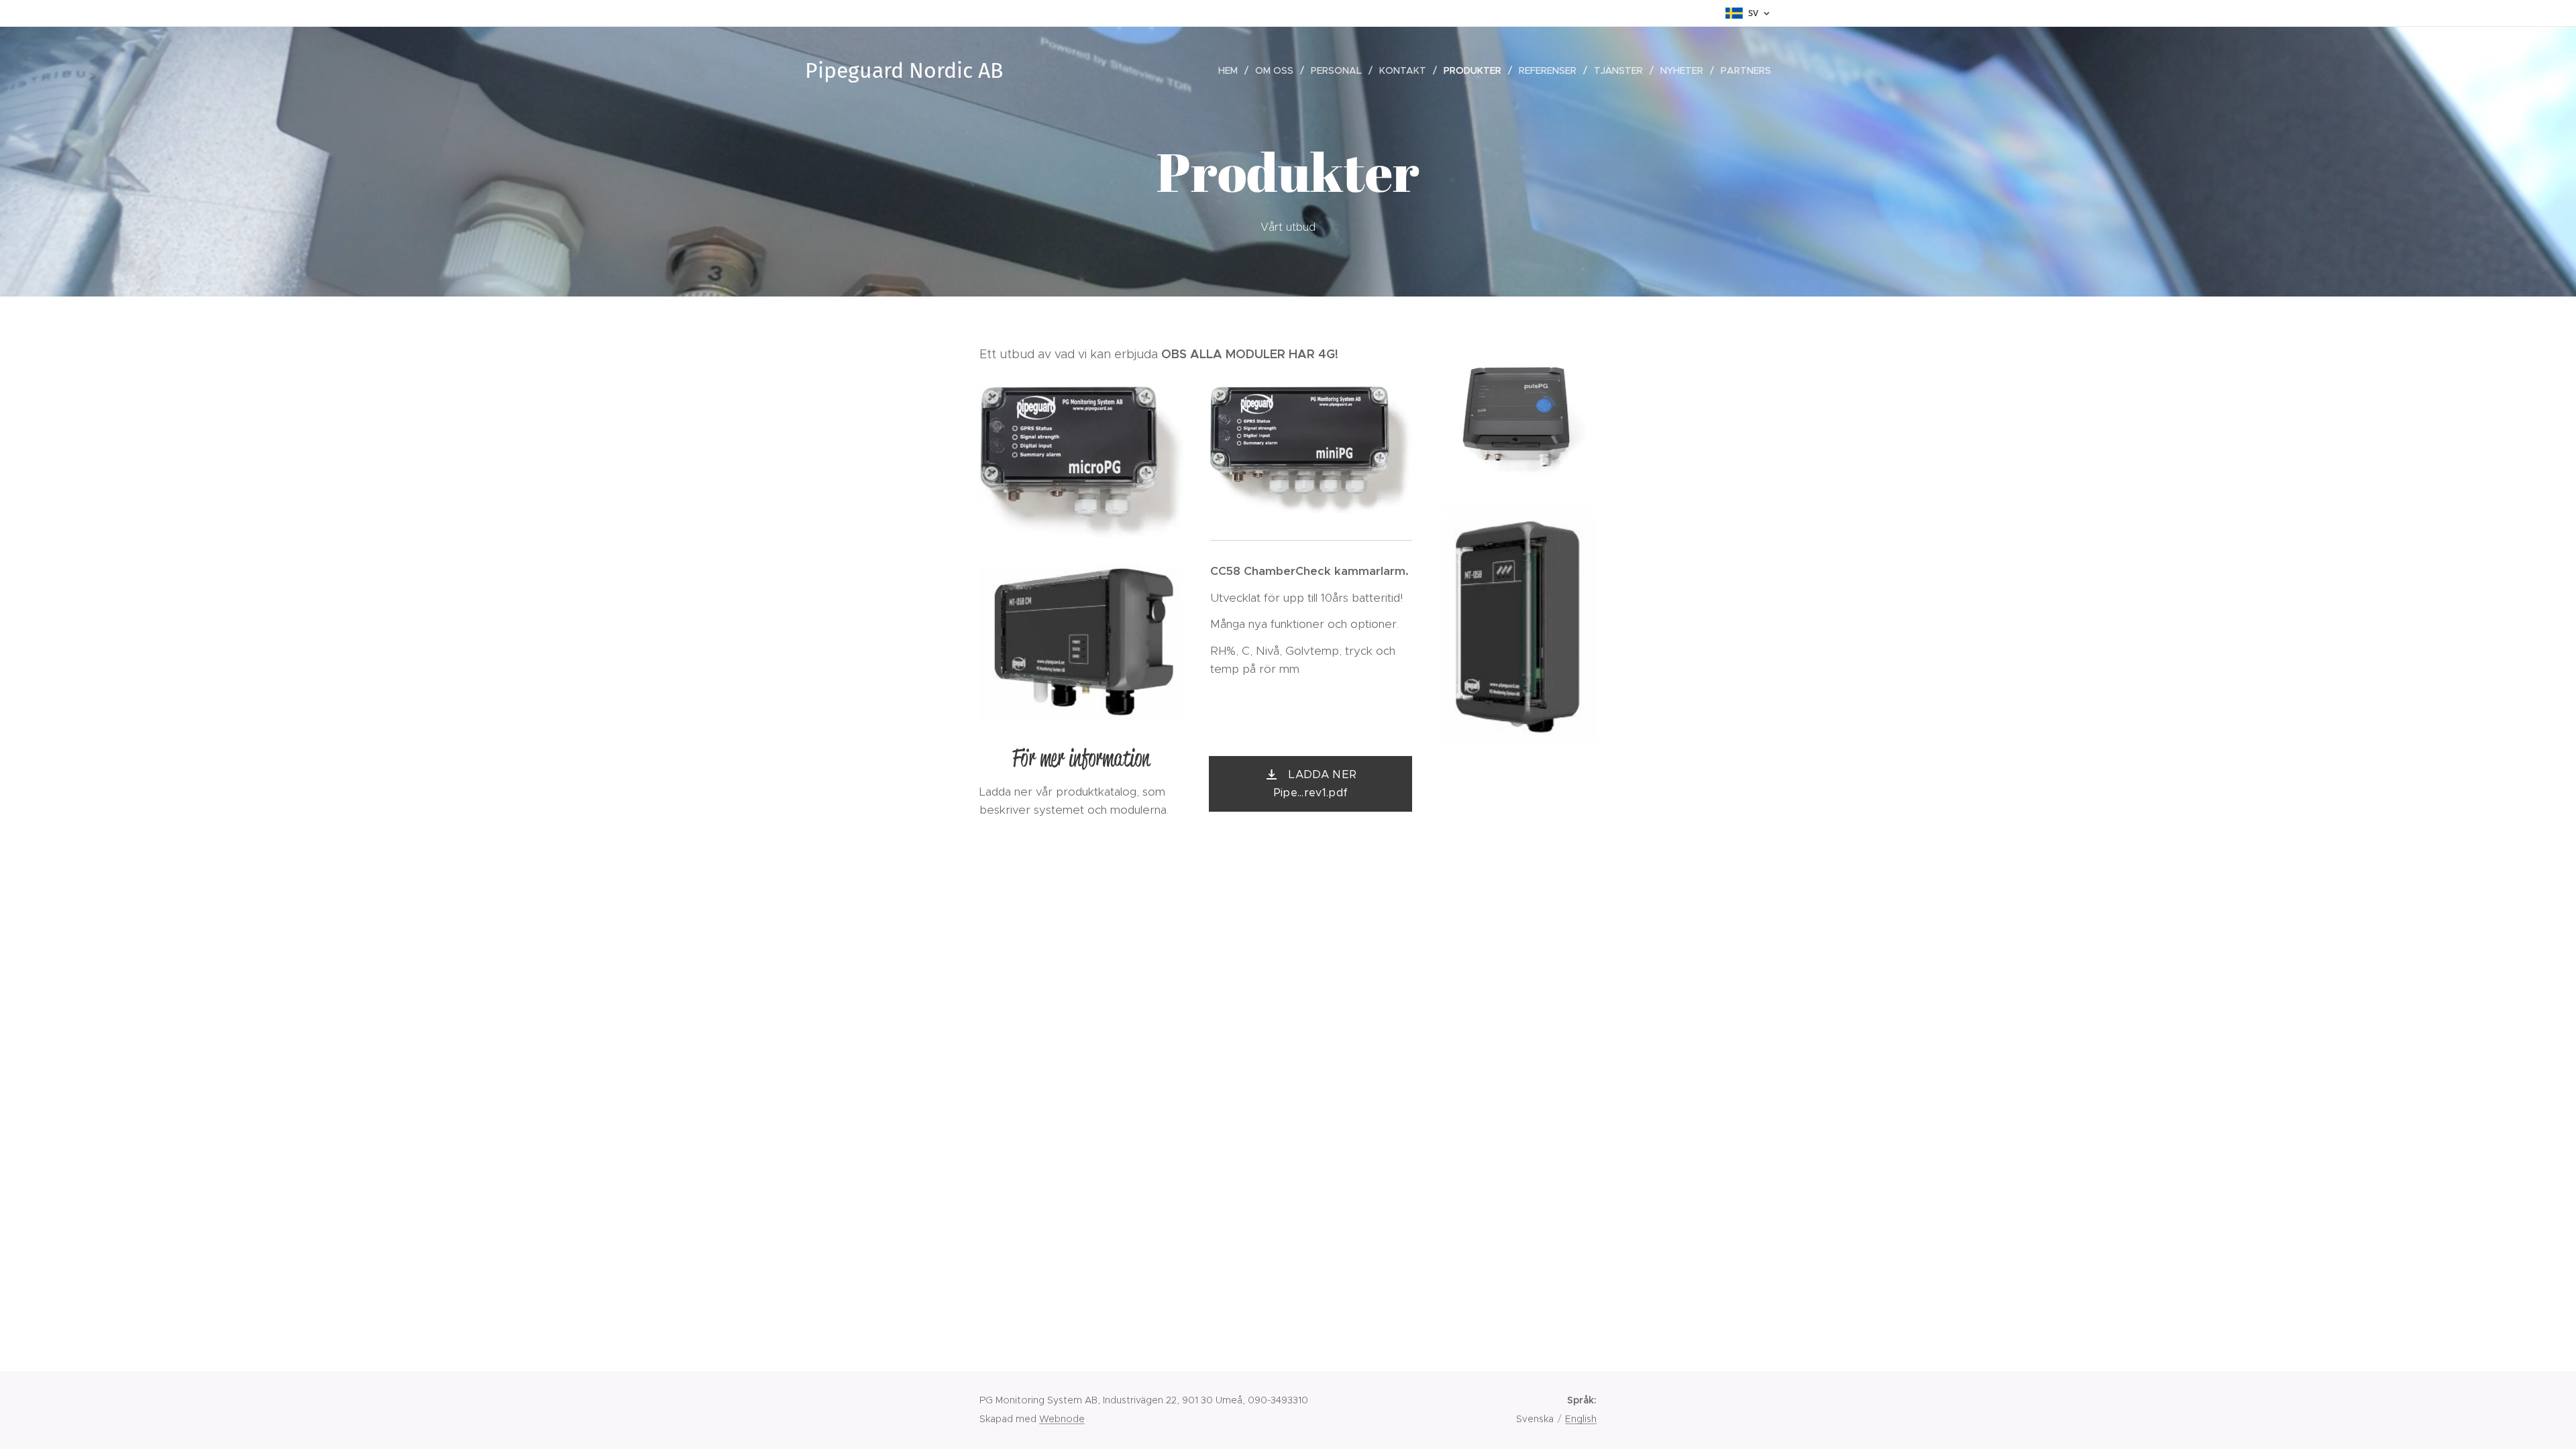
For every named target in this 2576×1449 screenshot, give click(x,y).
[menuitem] (1232, 70)
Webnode (1062, 1419)
